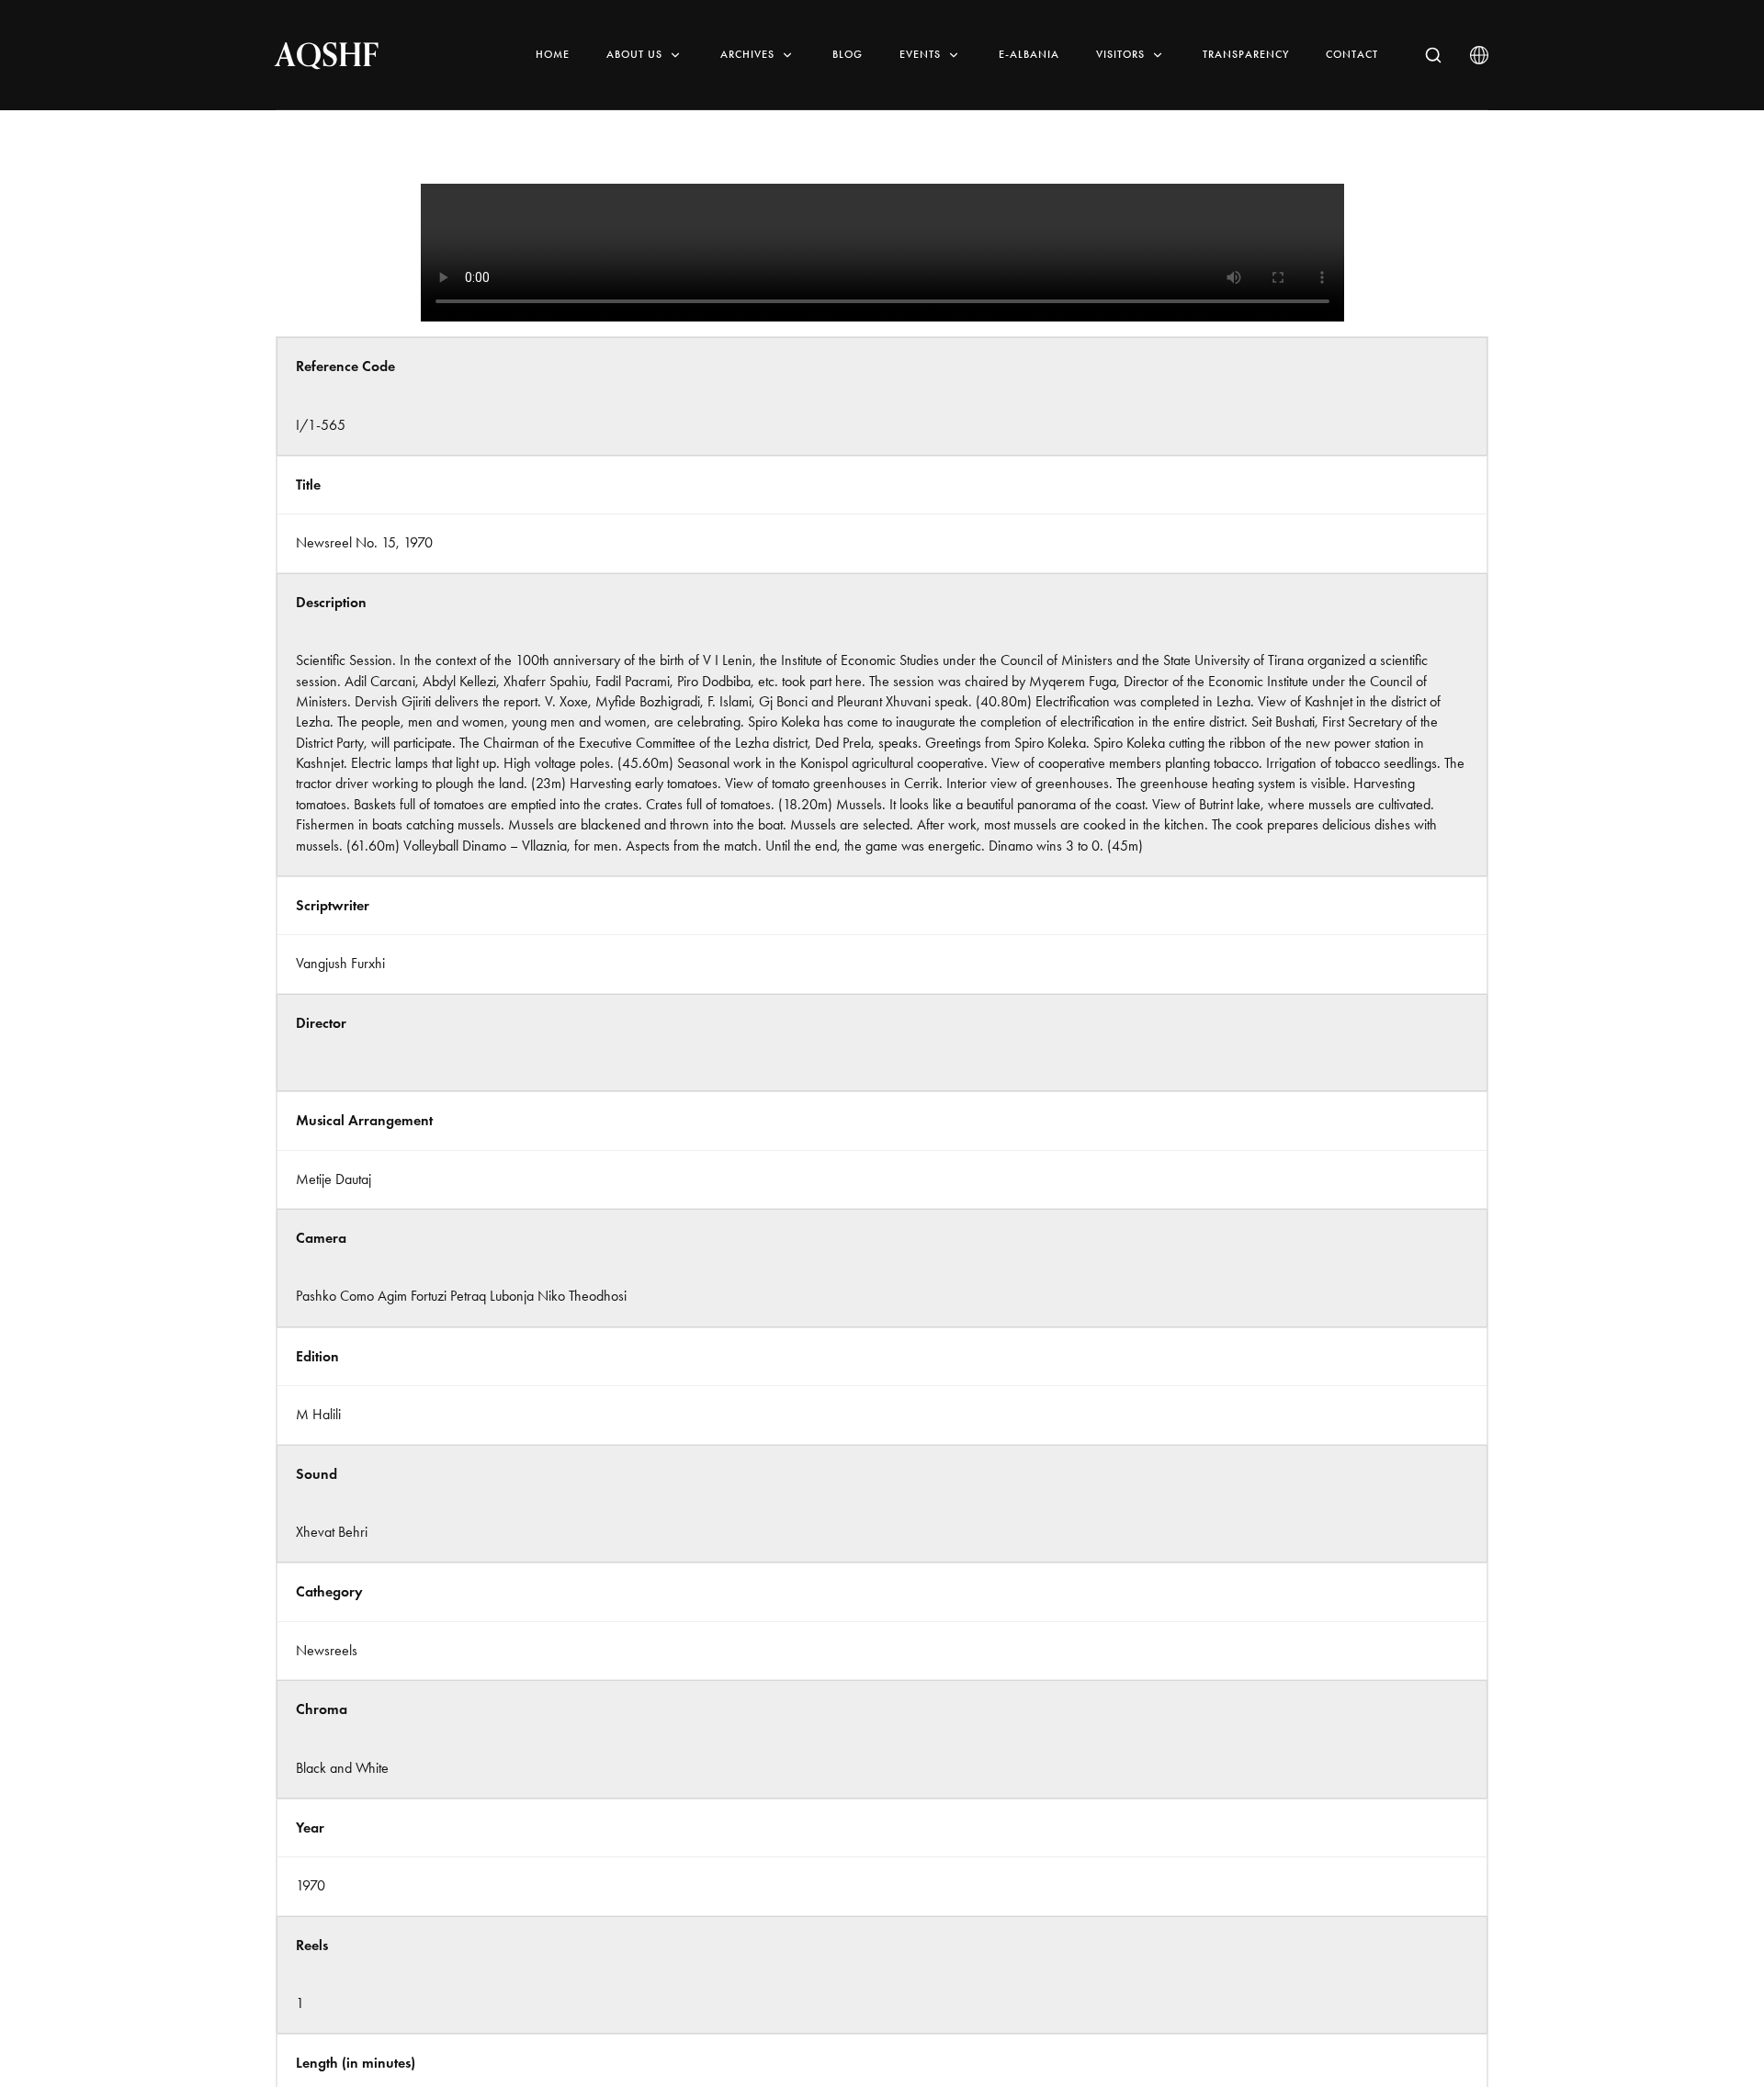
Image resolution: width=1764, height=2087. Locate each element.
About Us (634, 54)
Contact (1352, 54)
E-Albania (1029, 54)
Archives (747, 54)
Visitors (1120, 54)
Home (553, 54)
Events (920, 54)
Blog (848, 54)
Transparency (1246, 54)
